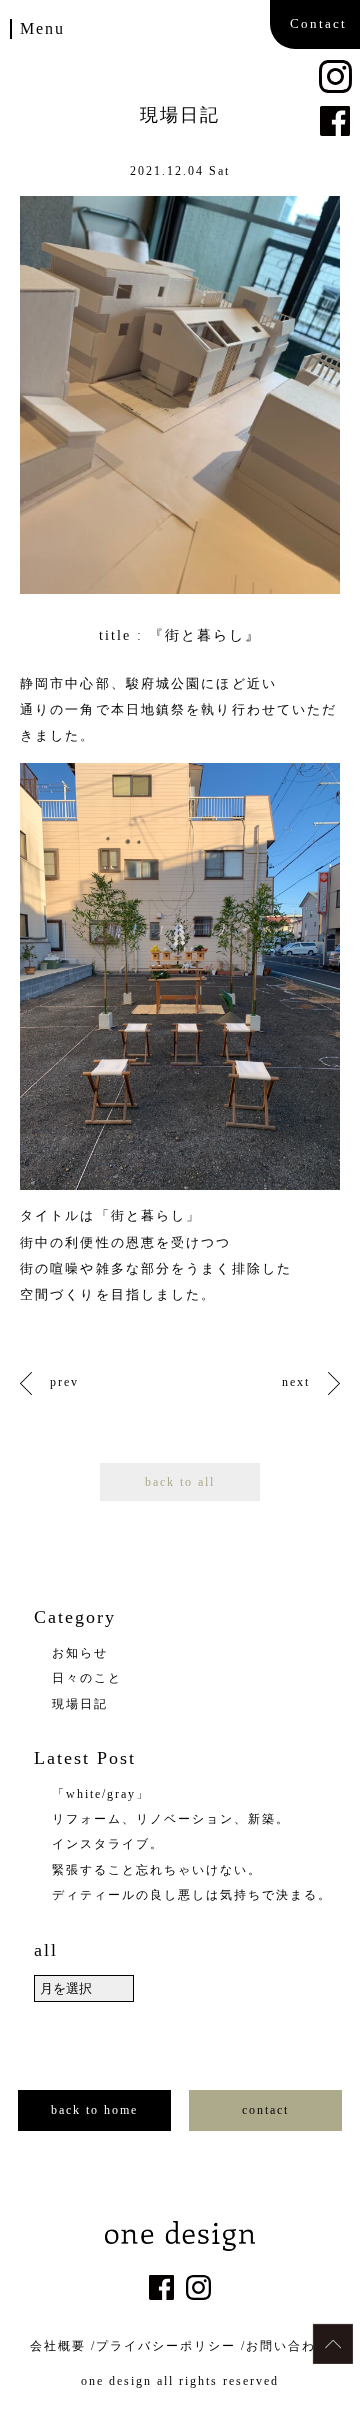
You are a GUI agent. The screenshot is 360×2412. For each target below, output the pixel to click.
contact (265, 2110)
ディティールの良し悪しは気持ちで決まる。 (192, 1895)
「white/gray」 (101, 1794)
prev (64, 1382)
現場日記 (80, 1704)
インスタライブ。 (108, 1844)
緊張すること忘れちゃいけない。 (157, 1870)
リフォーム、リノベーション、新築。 (171, 1819)
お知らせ (80, 1653)
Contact (318, 23)
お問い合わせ (288, 2346)
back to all (180, 1482)
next (296, 1382)
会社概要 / (63, 2346)
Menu (42, 28)
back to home (94, 2110)
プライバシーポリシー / (171, 2346)
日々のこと (87, 1678)
